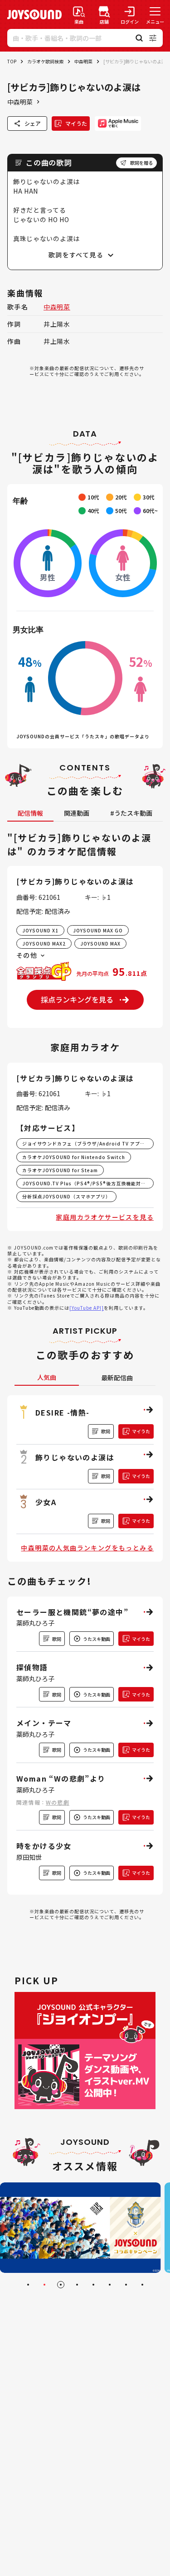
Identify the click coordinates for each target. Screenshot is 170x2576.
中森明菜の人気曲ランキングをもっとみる (87, 1548)
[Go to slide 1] (28, 2285)
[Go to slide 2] (44, 2285)
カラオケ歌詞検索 (45, 61)
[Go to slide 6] (110, 2285)
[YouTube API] (87, 1308)
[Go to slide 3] (61, 2285)
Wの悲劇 (58, 1802)
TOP (12, 61)
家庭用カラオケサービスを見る (105, 1217)
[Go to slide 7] (126, 2285)
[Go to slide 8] (142, 2285)
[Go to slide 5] (93, 2285)
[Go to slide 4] (77, 2285)
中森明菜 (83, 61)
